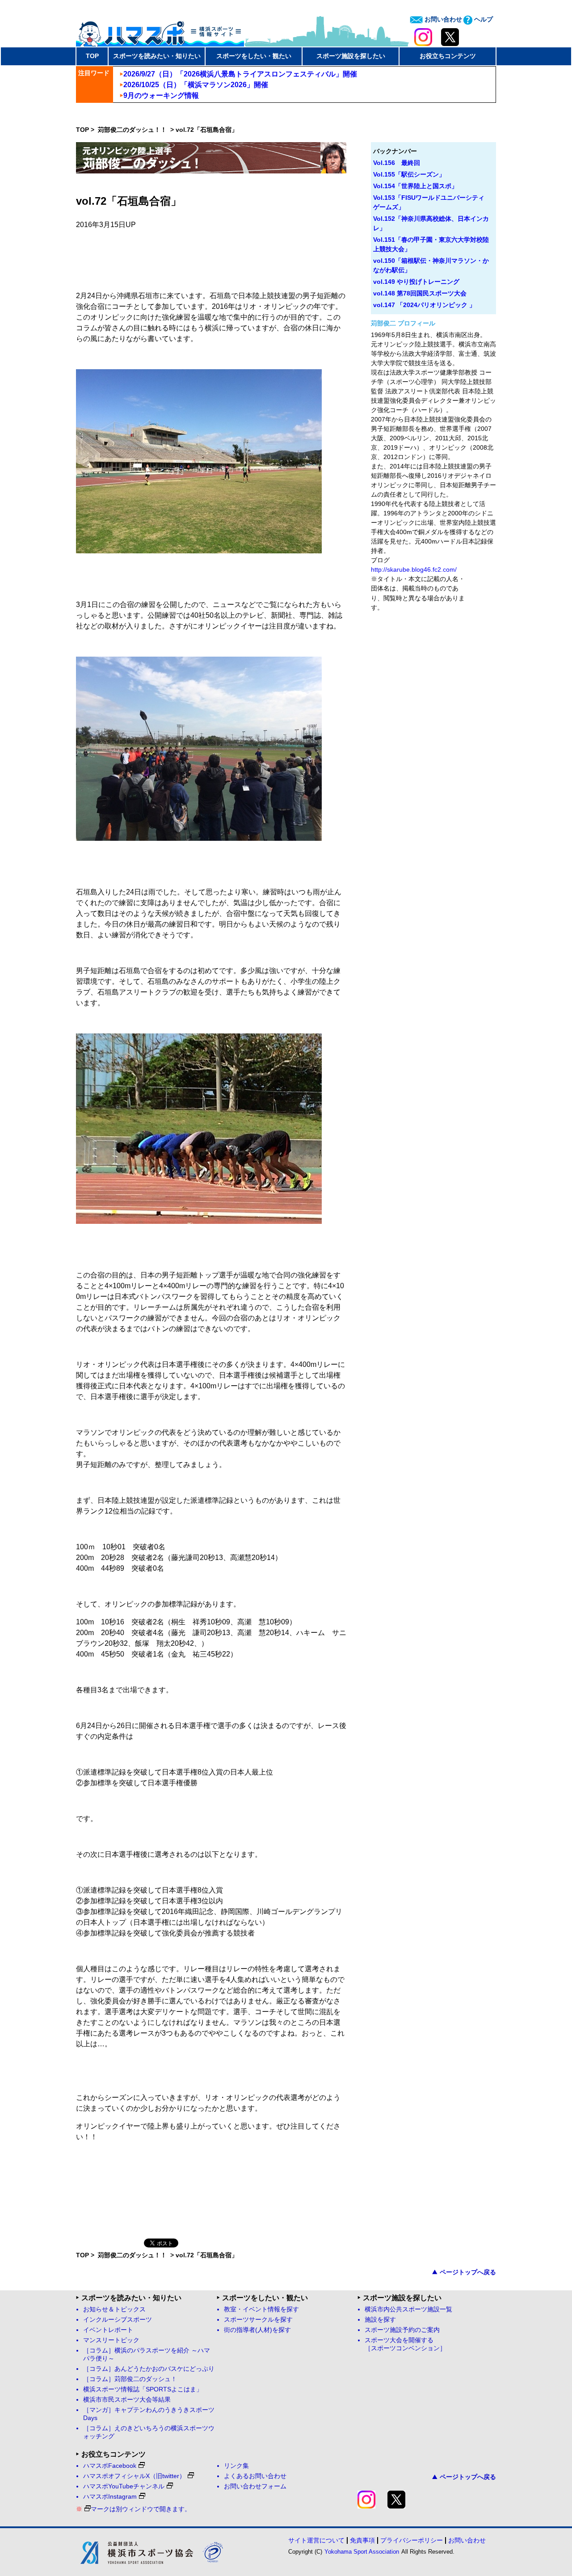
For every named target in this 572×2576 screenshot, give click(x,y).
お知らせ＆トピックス (114, 2309)
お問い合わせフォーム (255, 2486)
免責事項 (362, 2540)
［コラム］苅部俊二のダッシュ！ (130, 2379)
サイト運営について (316, 2540)
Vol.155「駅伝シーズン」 (409, 174)
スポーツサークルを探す (258, 2320)
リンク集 (236, 2466)
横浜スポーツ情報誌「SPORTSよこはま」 (143, 2389)
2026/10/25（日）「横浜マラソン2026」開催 (196, 85)
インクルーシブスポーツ (118, 2320)
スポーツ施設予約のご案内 (402, 2330)
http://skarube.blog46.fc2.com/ (414, 569)
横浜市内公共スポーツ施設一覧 (408, 2309)
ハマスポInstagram (110, 2497)
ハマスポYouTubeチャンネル (124, 2486)
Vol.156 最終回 (397, 163)
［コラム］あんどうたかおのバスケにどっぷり (149, 2369)
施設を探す (380, 2320)
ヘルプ (483, 19)
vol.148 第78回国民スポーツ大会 (420, 293)
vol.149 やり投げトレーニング (416, 282)
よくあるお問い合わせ (255, 2476)
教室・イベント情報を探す (261, 2309)
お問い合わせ (442, 19)
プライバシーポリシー (412, 2540)
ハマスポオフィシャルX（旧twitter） (134, 2476)
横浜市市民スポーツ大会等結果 (127, 2400)
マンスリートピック (111, 2340)
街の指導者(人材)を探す (257, 2330)
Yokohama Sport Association (362, 2552)
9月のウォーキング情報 (161, 95)
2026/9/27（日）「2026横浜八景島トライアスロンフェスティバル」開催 (240, 74)
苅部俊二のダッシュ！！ (133, 130)
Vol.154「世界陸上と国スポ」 (415, 186)
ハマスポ (160, 31)
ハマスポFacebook (110, 2466)
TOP (92, 56)
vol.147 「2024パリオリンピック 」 (424, 305)
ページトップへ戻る (468, 2272)
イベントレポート (108, 2330)
